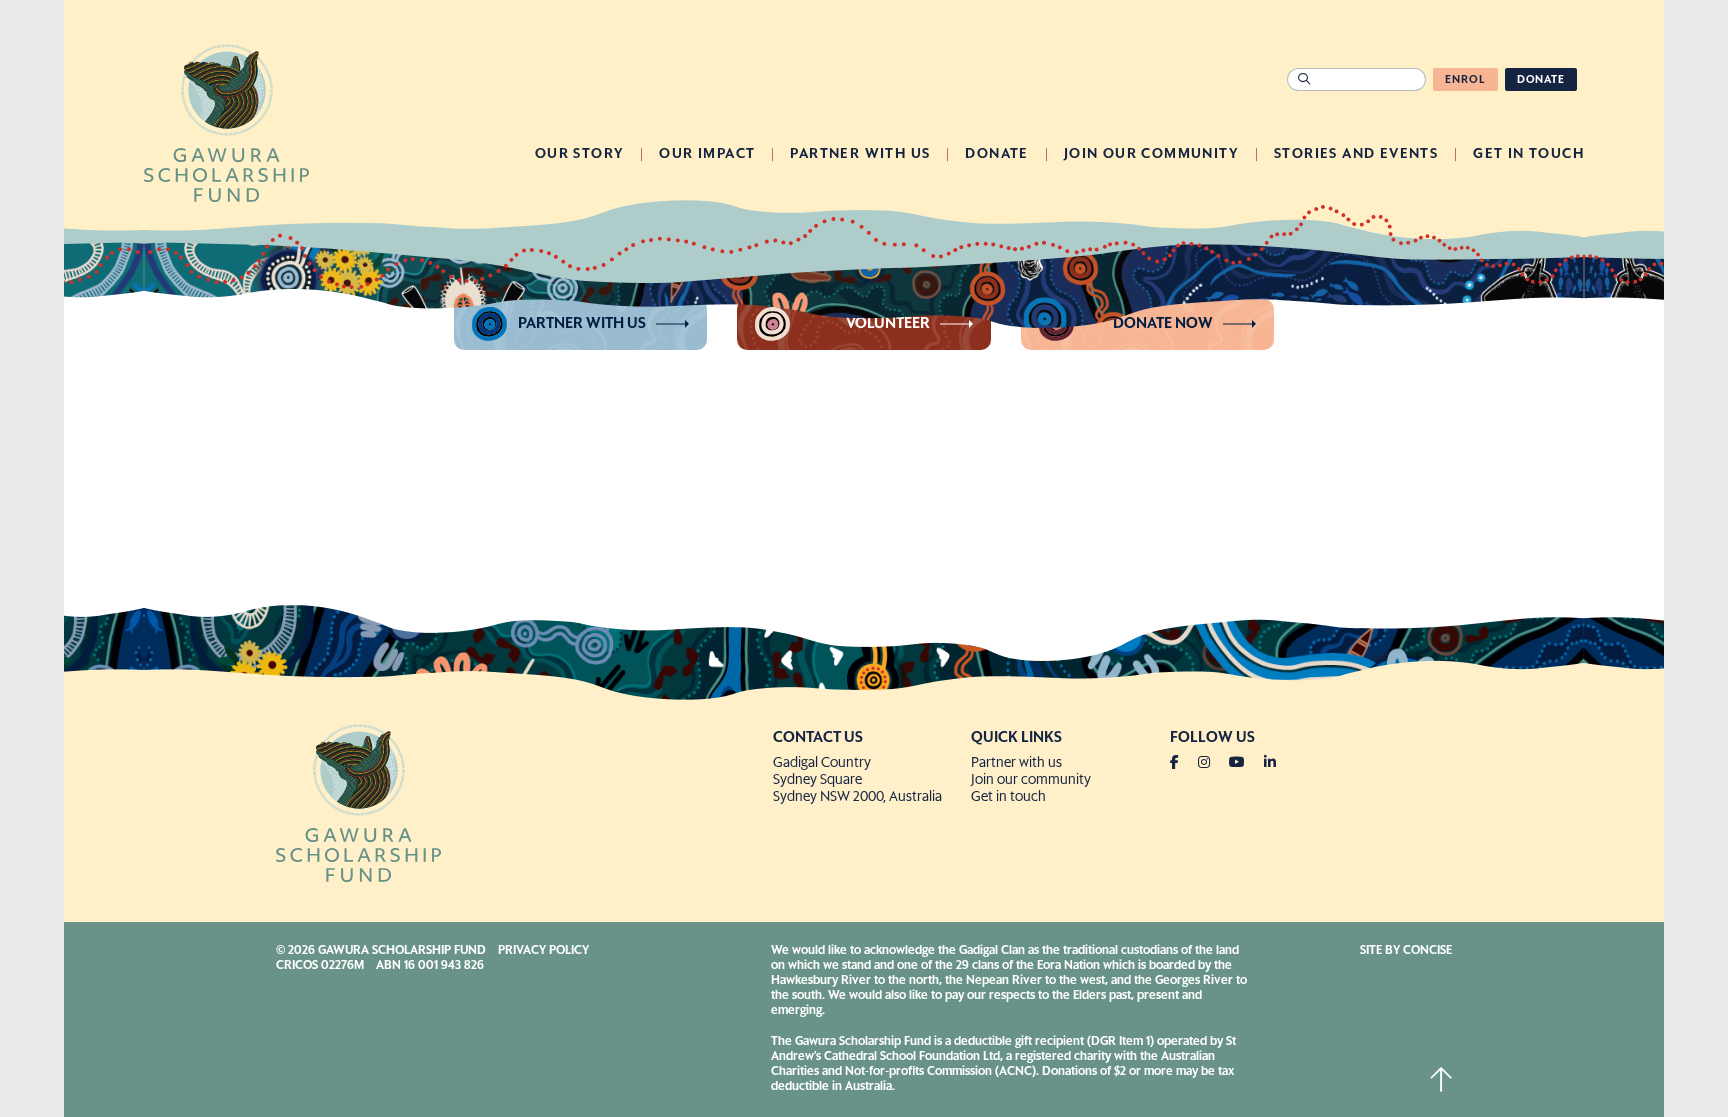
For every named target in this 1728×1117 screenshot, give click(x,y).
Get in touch (1008, 797)
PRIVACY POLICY (543, 951)
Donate (1541, 79)
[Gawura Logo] (226, 121)
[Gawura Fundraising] (516, 801)
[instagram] (1212, 763)
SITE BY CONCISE (1406, 951)
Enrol (1465, 79)
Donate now (1163, 323)
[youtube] (1245, 763)
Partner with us (582, 323)
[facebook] (1182, 763)
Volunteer (888, 323)
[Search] (1303, 79)
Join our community (1031, 780)
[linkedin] (1270, 763)
